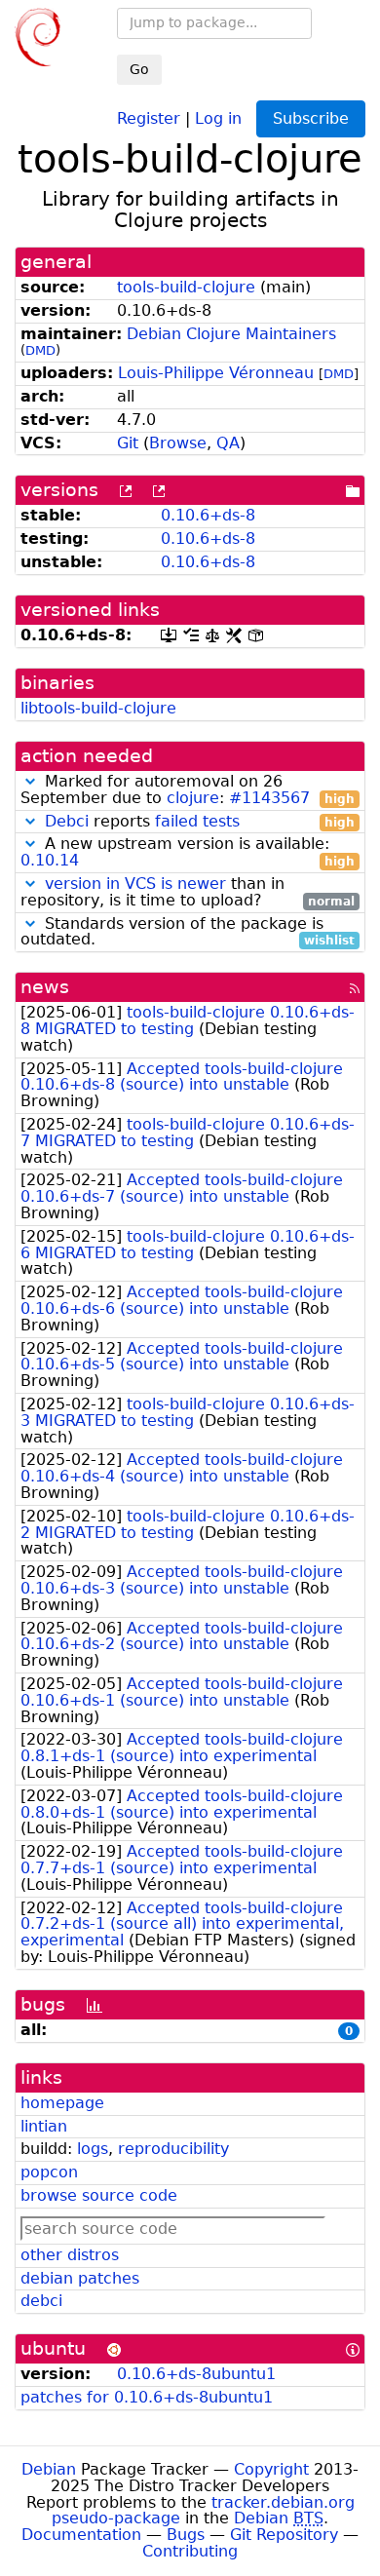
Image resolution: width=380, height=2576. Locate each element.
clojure (193, 798)
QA (228, 443)
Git (128, 443)
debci (41, 2301)
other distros (70, 2255)
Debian (49, 2469)
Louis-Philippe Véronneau (216, 373)
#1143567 (269, 798)
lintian (44, 2126)
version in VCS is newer (135, 884)
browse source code (99, 2195)
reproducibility (173, 2149)
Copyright (271, 2469)
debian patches (80, 2278)
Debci (67, 821)
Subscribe (311, 118)
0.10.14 (50, 860)
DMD (40, 350)
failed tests (197, 821)
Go (139, 69)
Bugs (186, 2535)
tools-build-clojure (186, 287)
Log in (218, 117)
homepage (62, 2103)
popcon (49, 2172)
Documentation (81, 2535)
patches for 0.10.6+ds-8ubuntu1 (147, 2397)
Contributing (190, 2551)
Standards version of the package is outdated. (188, 933)
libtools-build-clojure (98, 708)
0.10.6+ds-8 (208, 515)
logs (93, 2149)
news (45, 987)
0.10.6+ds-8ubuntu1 (196, 2374)
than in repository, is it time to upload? (188, 893)
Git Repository (284, 2535)
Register (149, 117)
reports (200, 822)
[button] (30, 781)
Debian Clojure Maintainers (231, 334)
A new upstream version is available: (188, 853)
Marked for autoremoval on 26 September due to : (188, 790)
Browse (178, 443)
